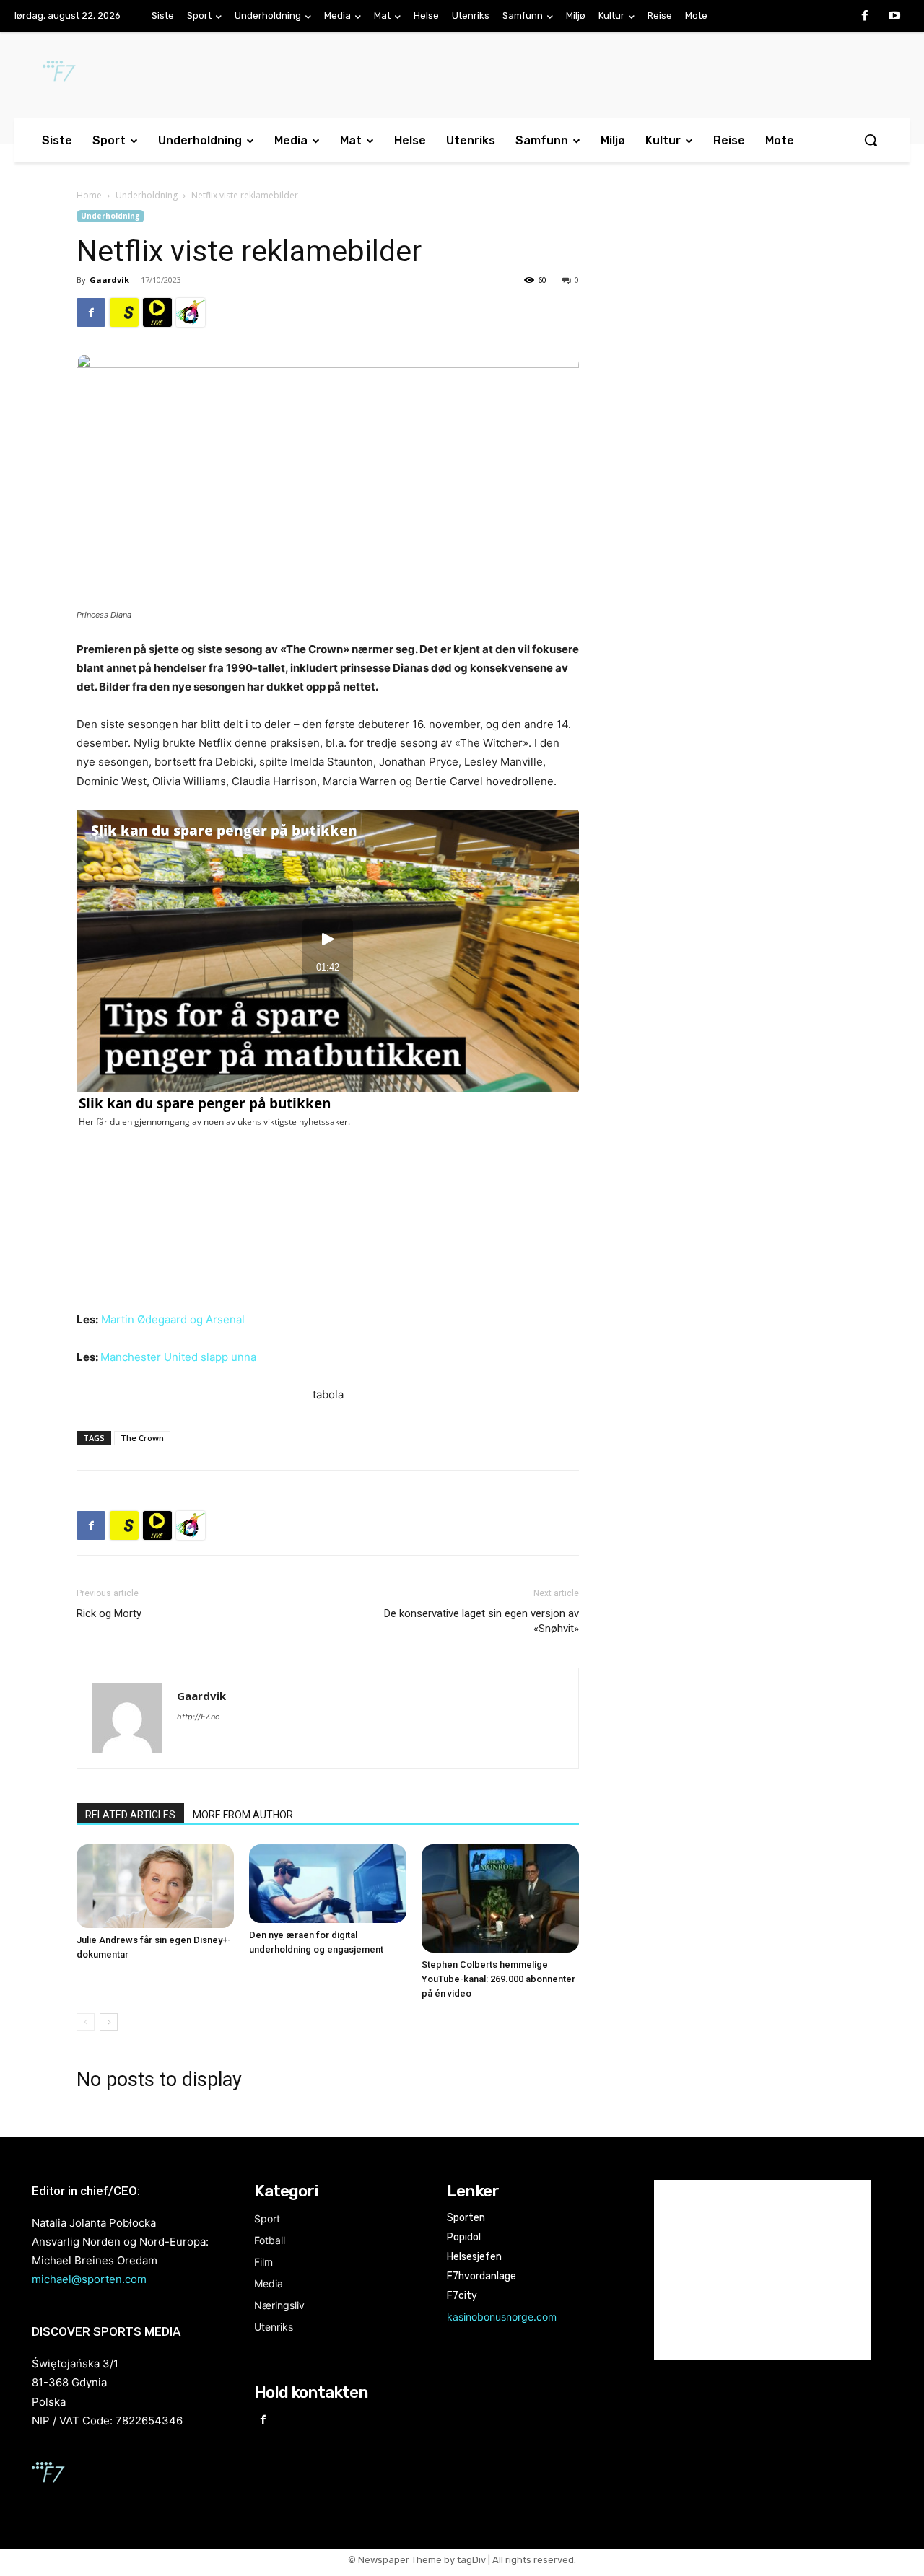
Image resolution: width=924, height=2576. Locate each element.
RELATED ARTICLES (130, 1815)
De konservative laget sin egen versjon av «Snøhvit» (481, 1621)
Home (89, 195)
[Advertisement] (731, 328)
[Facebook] (865, 17)
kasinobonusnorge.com (502, 2317)
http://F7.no (199, 1717)
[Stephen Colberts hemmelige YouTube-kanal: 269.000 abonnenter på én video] (500, 1898)
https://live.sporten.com (157, 312)
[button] (871, 140)
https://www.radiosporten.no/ (191, 312)
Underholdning (147, 195)
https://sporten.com (124, 312)
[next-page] (109, 2022)
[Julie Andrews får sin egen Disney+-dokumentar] (155, 1886)
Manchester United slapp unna (178, 1357)
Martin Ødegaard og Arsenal (173, 1319)
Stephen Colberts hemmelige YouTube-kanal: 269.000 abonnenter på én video (498, 1979)
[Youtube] (894, 17)
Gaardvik (109, 280)
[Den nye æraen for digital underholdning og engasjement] (328, 1884)
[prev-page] (86, 2022)
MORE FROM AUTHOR (243, 1815)
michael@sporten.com (89, 2279)
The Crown (142, 1438)
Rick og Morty (109, 1613)
